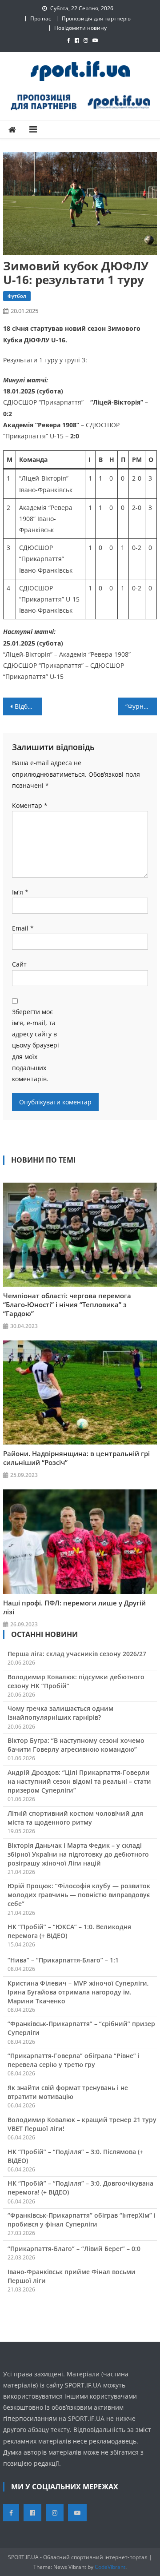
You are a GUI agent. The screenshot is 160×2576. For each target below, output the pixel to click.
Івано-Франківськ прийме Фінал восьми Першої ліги (72, 2276)
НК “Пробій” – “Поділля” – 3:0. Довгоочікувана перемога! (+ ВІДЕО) (80, 2188)
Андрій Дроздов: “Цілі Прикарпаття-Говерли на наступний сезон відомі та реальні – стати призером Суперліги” (79, 1781)
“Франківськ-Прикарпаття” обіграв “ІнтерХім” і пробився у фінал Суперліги (82, 2220)
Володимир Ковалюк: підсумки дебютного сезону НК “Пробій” (76, 1681)
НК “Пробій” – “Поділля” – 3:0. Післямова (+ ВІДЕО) (75, 2156)
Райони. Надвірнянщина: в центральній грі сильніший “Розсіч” (76, 1458)
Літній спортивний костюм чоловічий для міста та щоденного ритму (75, 1818)
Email (23, 928)
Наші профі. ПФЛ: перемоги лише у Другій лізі (74, 1607)
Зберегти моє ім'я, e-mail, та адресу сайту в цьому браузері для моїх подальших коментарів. (36, 1045)
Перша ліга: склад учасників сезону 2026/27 (77, 1654)
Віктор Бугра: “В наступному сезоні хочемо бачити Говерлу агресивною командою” (76, 1745)
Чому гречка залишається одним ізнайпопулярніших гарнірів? (60, 1713)
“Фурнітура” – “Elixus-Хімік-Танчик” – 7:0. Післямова (141, 706)
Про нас (41, 18)
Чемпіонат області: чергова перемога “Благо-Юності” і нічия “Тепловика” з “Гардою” (67, 1304)
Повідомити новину (80, 28)
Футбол (17, 296)
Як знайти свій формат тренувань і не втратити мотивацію (68, 2092)
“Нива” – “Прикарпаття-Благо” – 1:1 (63, 1960)
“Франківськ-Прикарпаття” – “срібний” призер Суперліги (81, 2028)
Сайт (19, 964)
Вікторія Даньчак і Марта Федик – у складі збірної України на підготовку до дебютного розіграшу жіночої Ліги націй (78, 1854)
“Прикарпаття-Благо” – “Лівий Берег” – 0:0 (74, 2249)
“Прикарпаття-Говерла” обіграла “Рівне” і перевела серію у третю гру (74, 2060)
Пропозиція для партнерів (96, 18)
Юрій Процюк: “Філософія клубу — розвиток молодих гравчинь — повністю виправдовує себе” (79, 1895)
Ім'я (20, 892)
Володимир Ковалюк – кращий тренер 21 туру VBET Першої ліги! (82, 2124)
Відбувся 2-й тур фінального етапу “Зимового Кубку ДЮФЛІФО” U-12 (28, 706)
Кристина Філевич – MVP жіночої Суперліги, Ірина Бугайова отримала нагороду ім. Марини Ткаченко (78, 1992)
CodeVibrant (110, 2567)
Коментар (30, 805)
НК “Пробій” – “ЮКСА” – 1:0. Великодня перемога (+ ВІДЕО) (69, 1931)
